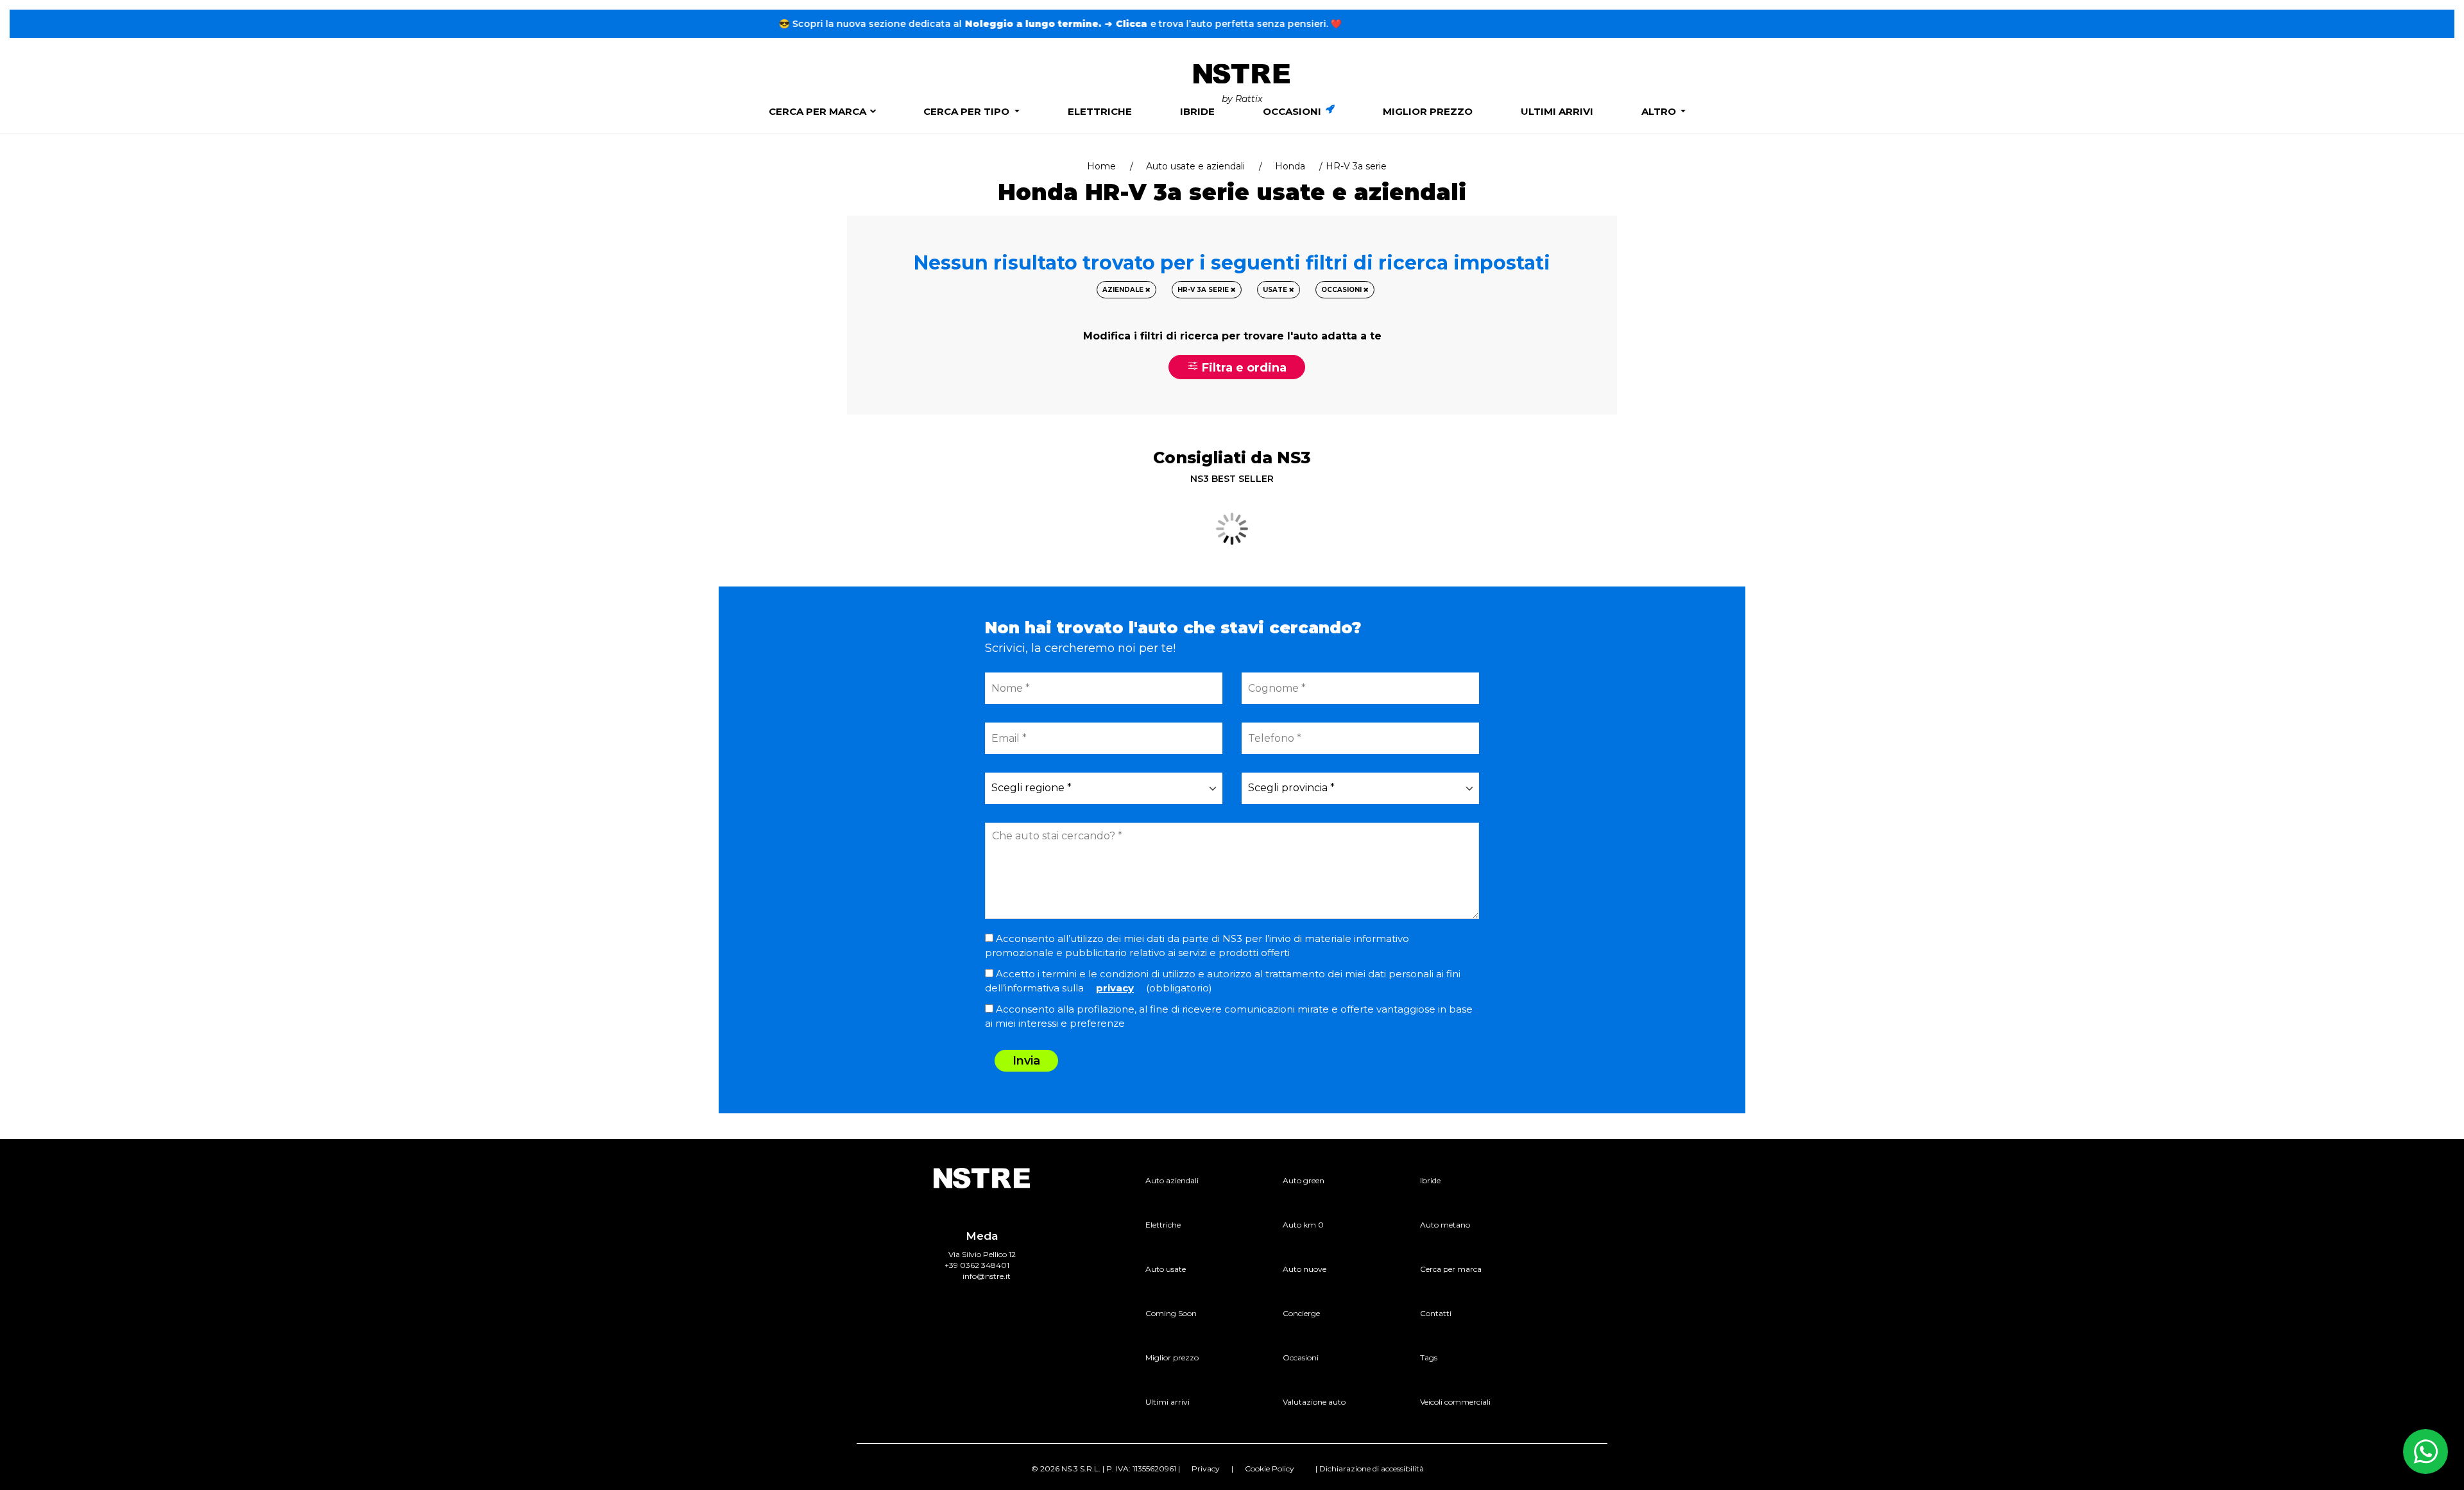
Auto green (1304, 1180)
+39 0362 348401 (977, 1265)
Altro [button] (1660, 111)
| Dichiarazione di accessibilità (1370, 1469)
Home (1101, 166)
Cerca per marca (817, 111)
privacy (1115, 988)
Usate (1276, 290)
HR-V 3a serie (1204, 290)
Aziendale (1124, 290)
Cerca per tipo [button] (968, 111)
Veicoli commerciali (1455, 1402)
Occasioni (1293, 111)
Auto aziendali (1172, 1180)
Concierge (1301, 1313)
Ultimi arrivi (1557, 111)
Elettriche (1100, 111)
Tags (1429, 1357)
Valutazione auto (1314, 1402)
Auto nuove (1305, 1269)
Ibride (1197, 111)
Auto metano (1445, 1225)
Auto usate (1166, 1269)
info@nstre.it (987, 1276)
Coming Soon (1171, 1313)
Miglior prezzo (1428, 111)
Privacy (1206, 1469)
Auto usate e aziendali (1195, 166)
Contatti (1436, 1313)
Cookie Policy (1270, 1469)
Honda (1290, 166)
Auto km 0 (1303, 1225)
